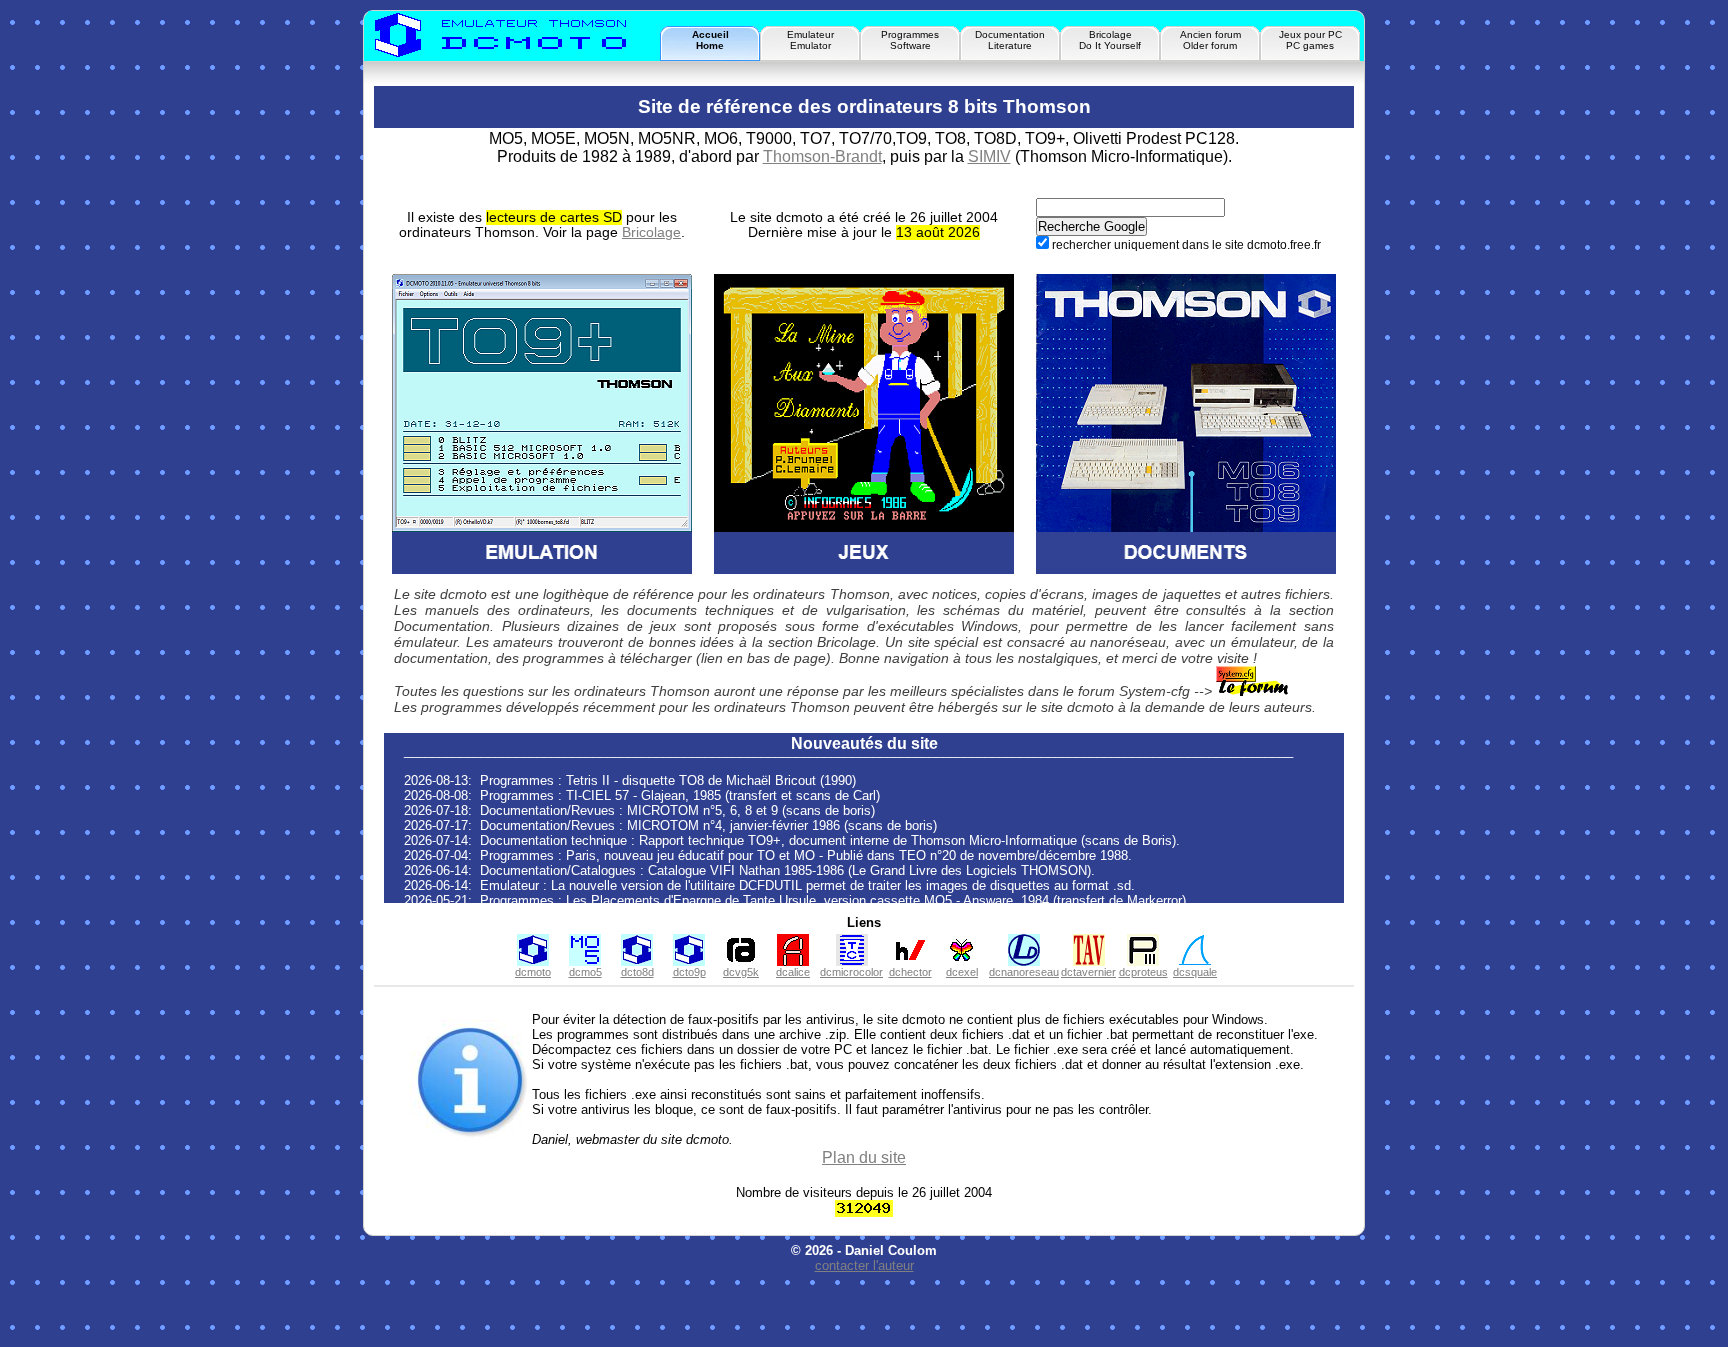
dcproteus (1143, 972)
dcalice (793, 972)
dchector (910, 972)
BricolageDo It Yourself (1110, 40)
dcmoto (533, 972)
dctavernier (1088, 972)
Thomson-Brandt (822, 156)
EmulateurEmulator (810, 40)
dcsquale (1195, 972)
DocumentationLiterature (1010, 40)
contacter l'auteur (864, 1265)
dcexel (962, 972)
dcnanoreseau (1024, 972)
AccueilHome (710, 40)
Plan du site (864, 1157)
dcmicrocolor (851, 972)
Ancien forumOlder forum (1210, 40)
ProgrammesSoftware (910, 40)
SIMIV (989, 156)
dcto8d (637, 972)
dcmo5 (585, 972)
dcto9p (689, 972)
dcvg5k (741, 972)
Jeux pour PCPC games (1310, 40)
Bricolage (651, 232)
